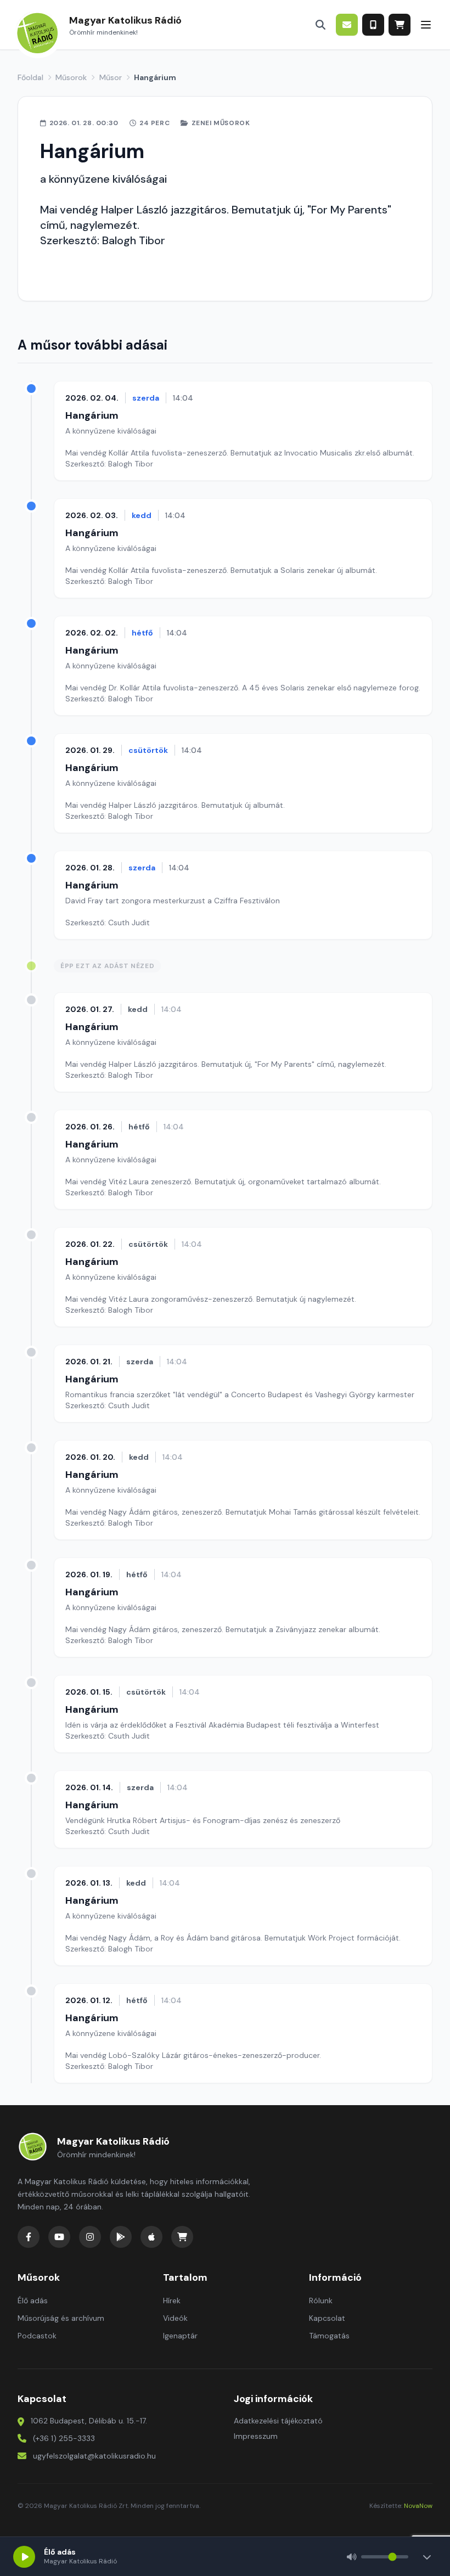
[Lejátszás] (24, 2557)
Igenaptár (180, 2336)
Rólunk (321, 2301)
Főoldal (30, 77)
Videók (175, 2318)
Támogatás (329, 2336)
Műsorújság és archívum (61, 2318)
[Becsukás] (427, 2557)
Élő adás (33, 2301)
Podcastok (37, 2336)
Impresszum (256, 2436)
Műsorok (71, 77)
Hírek (172, 2301)
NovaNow (418, 2506)
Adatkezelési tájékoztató (278, 2421)
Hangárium (92, 415)
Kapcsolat (327, 2318)
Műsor (111, 77)
